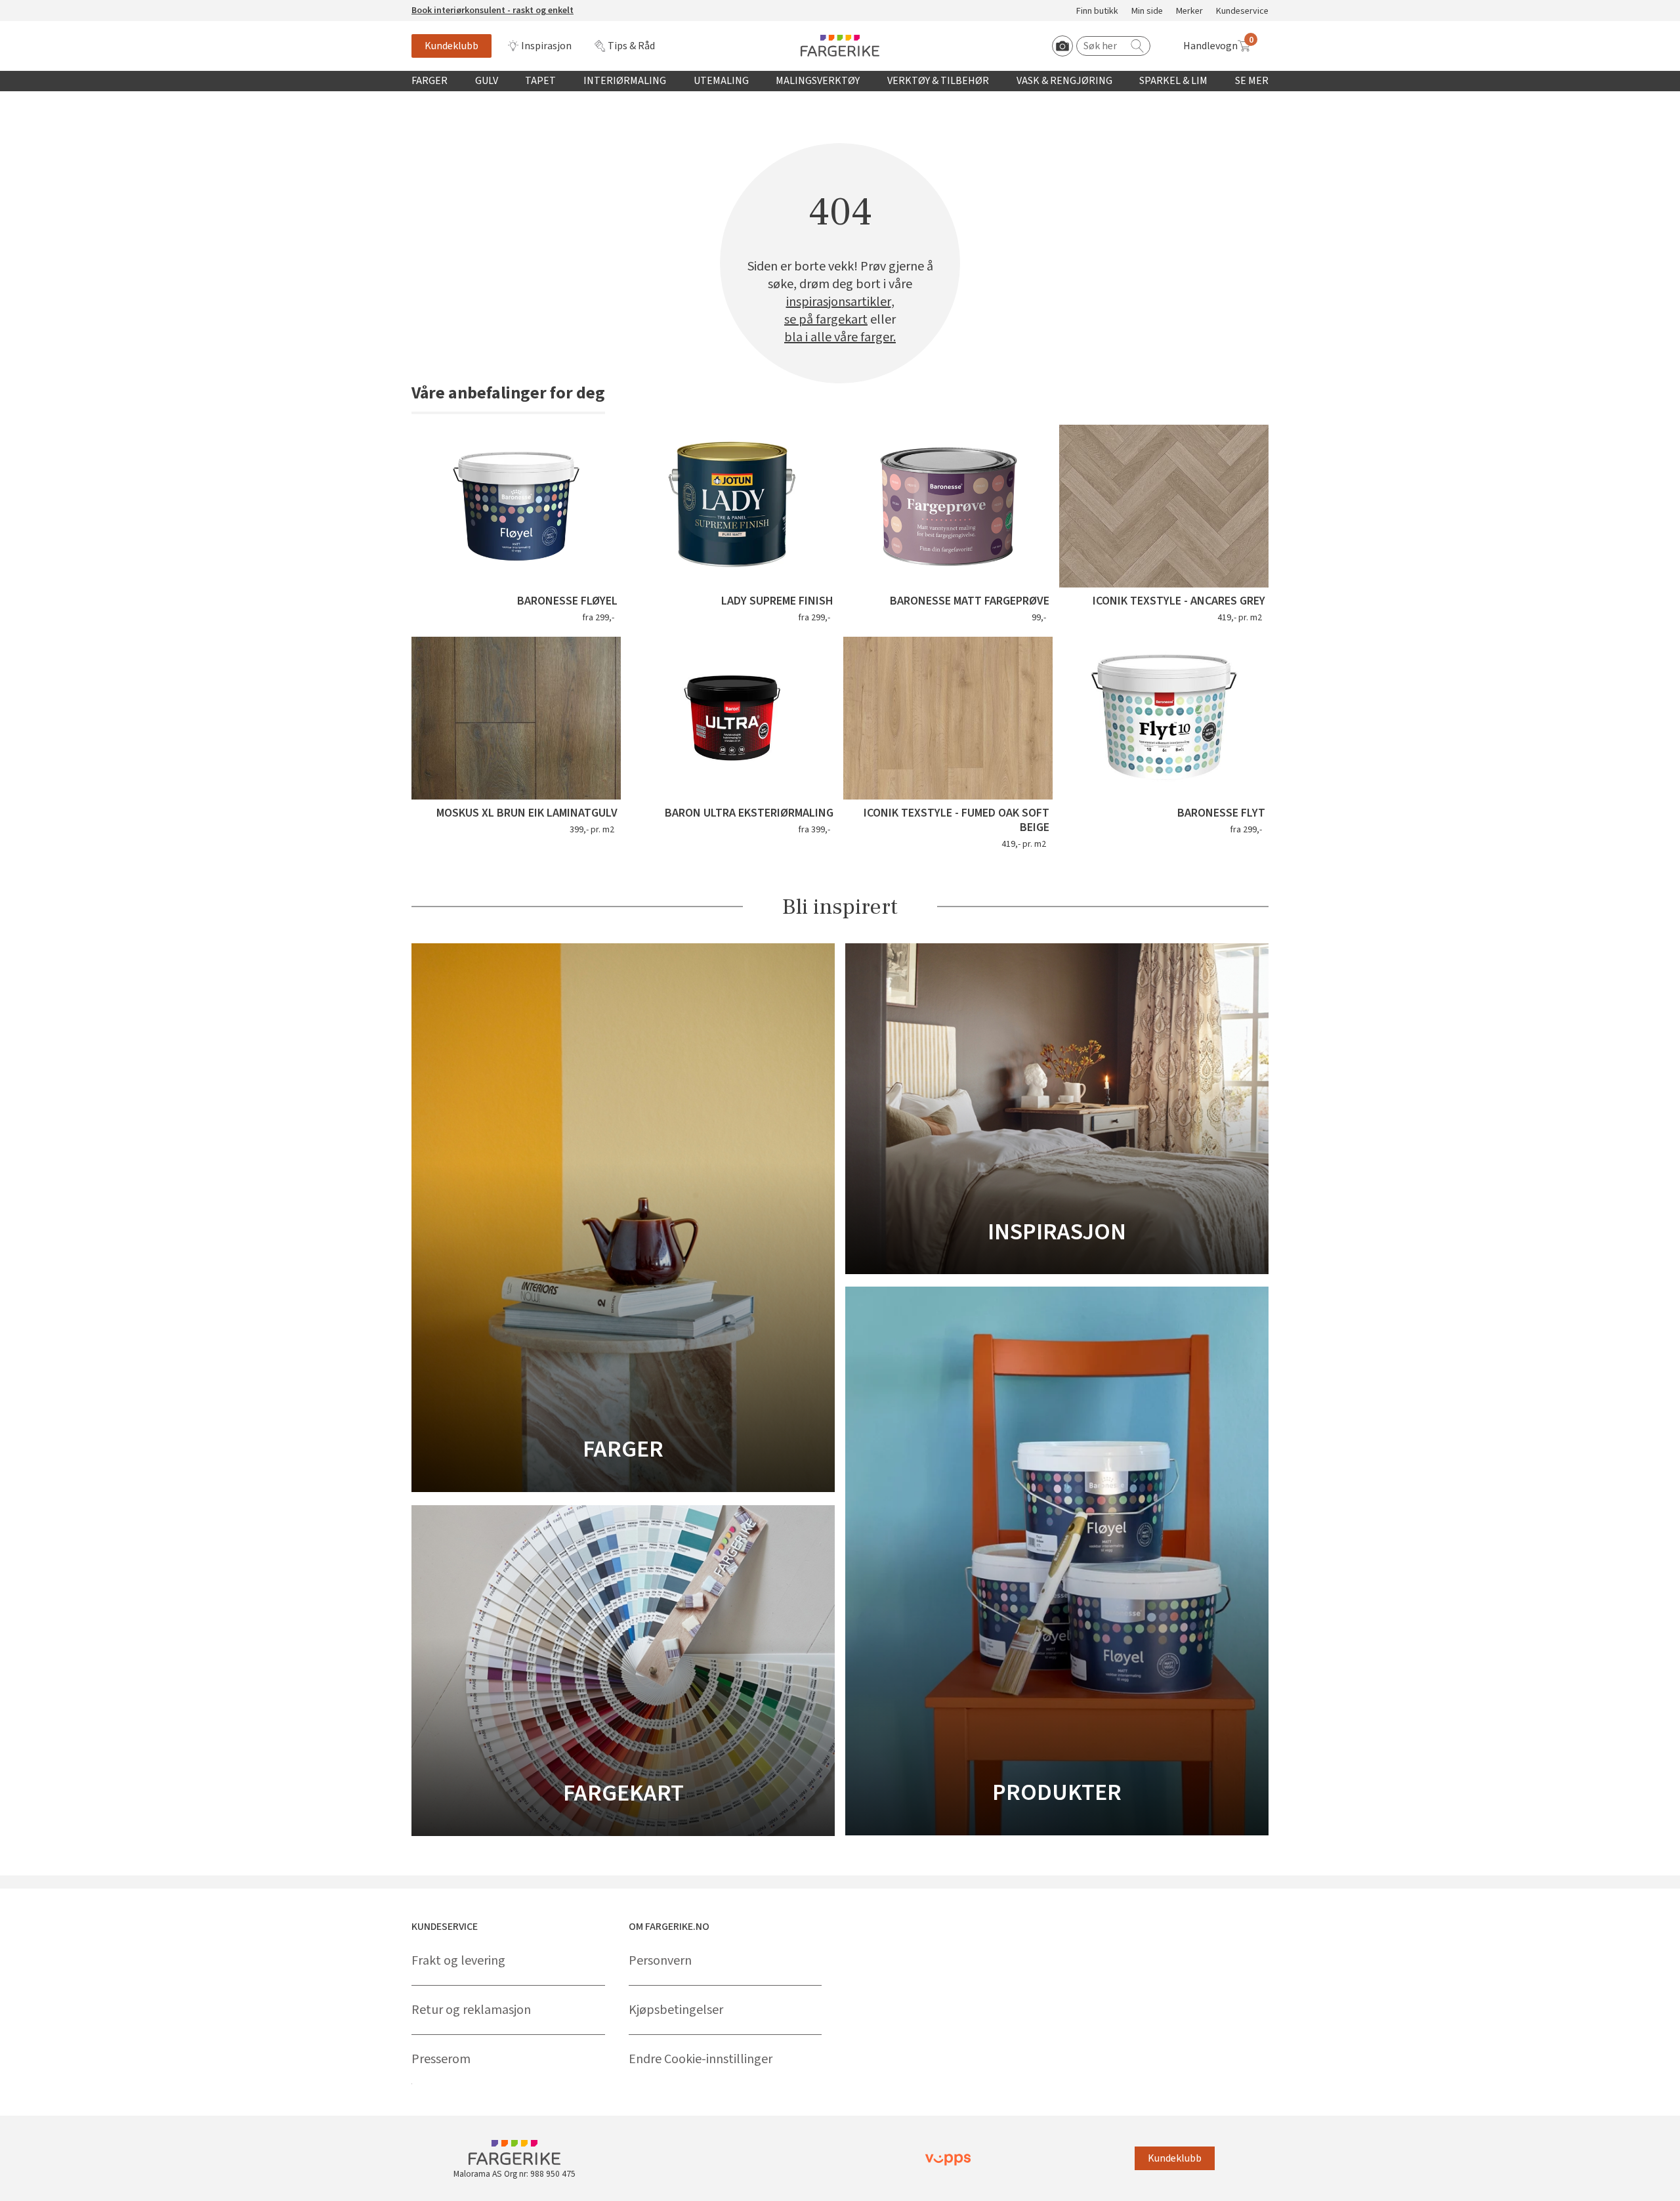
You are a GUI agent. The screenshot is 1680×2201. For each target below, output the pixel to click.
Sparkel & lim (1173, 81)
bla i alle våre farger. (840, 338)
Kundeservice (1242, 11)
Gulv (487, 81)
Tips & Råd (631, 46)
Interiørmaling (625, 81)
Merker (1189, 11)
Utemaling (721, 81)
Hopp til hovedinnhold (51, 7)
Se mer (1252, 81)
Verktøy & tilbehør (938, 81)
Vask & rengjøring (1064, 81)
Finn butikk (1097, 11)
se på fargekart (826, 320)
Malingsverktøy (818, 81)
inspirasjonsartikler (839, 302)
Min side (1147, 11)
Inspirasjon (546, 46)
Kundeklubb (451, 46)
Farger (430, 81)
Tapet (540, 81)
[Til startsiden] (840, 46)
